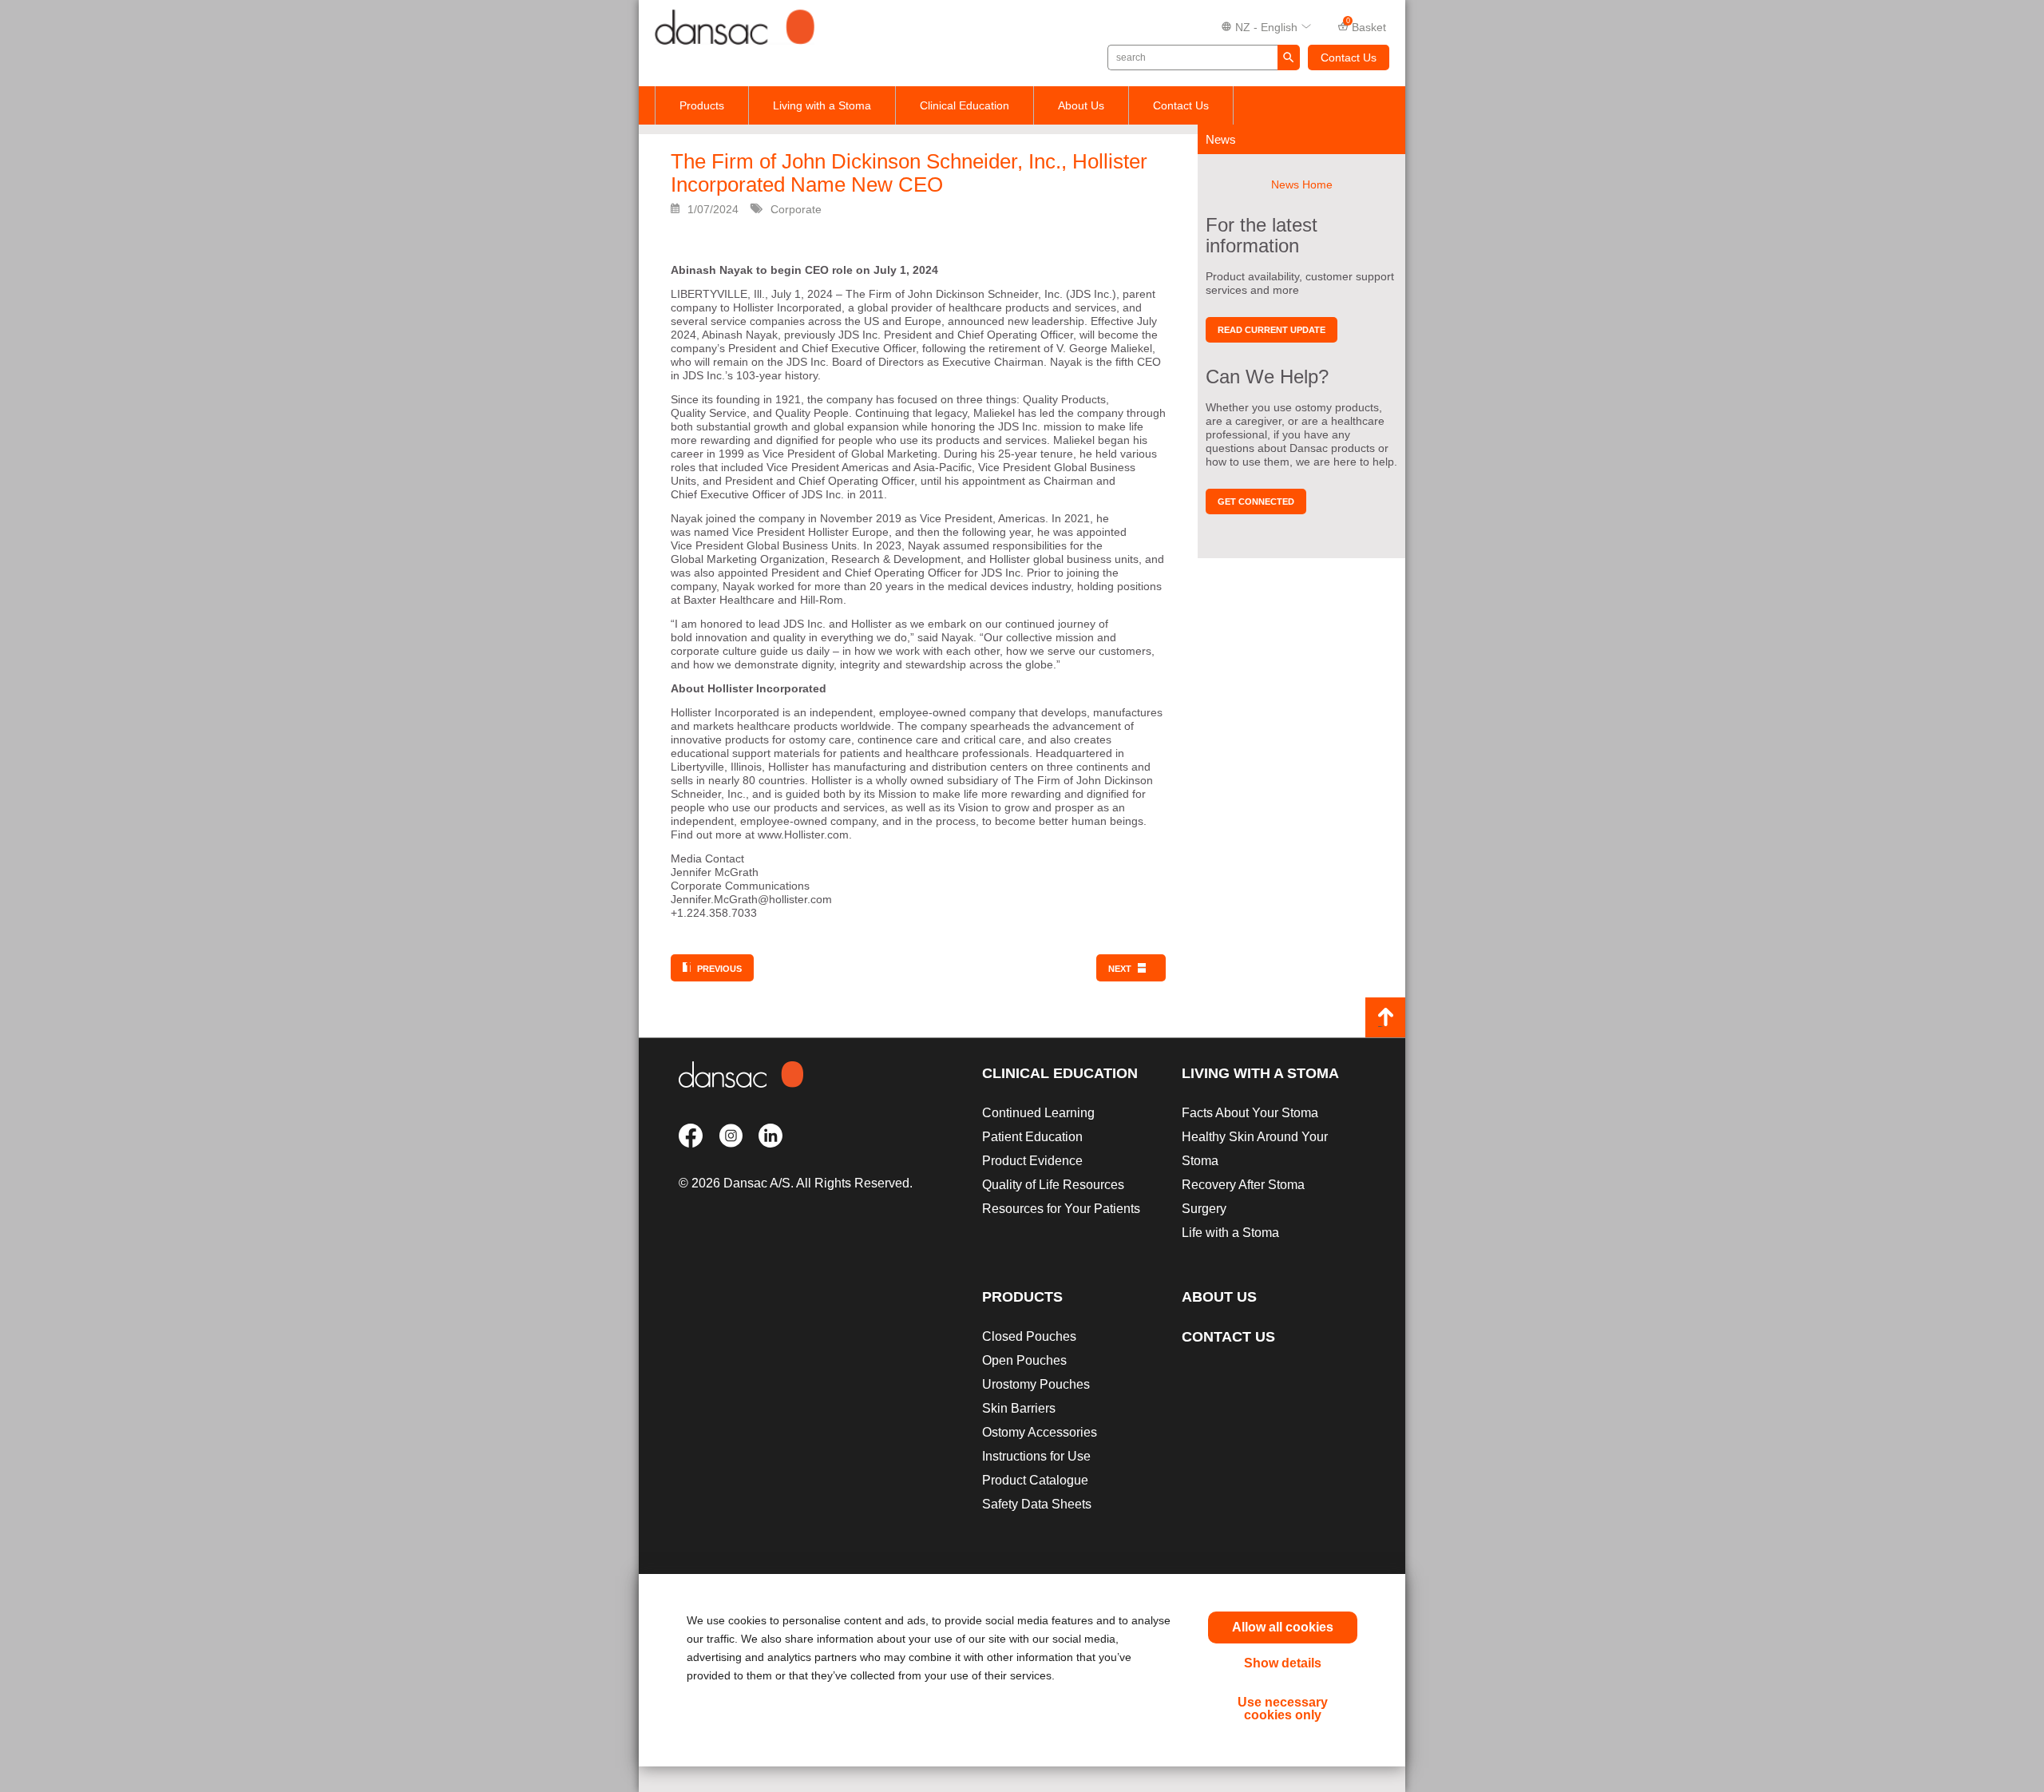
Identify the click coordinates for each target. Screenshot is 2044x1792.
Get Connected (1256, 502)
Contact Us (1349, 57)
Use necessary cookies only (1283, 1709)
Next (1120, 969)
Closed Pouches (1029, 1336)
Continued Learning (1038, 1113)
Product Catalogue (1035, 1480)
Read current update (1272, 330)
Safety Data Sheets (1037, 1504)
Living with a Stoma (822, 105)
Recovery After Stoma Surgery (1243, 1197)
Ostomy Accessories (1040, 1432)
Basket (1367, 26)
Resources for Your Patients (1061, 1209)
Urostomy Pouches (1036, 1384)
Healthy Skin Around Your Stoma (1255, 1149)
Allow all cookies (1283, 1627)
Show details (1283, 1663)
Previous (719, 969)
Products (702, 105)
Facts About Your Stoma (1250, 1113)
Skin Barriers (1019, 1408)
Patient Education (1032, 1137)
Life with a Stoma (1230, 1233)
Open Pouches (1024, 1360)
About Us (1081, 105)
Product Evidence (1032, 1161)
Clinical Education (965, 105)
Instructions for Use (1036, 1456)
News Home (1302, 184)
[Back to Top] (1385, 1017)
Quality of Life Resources (1053, 1185)
